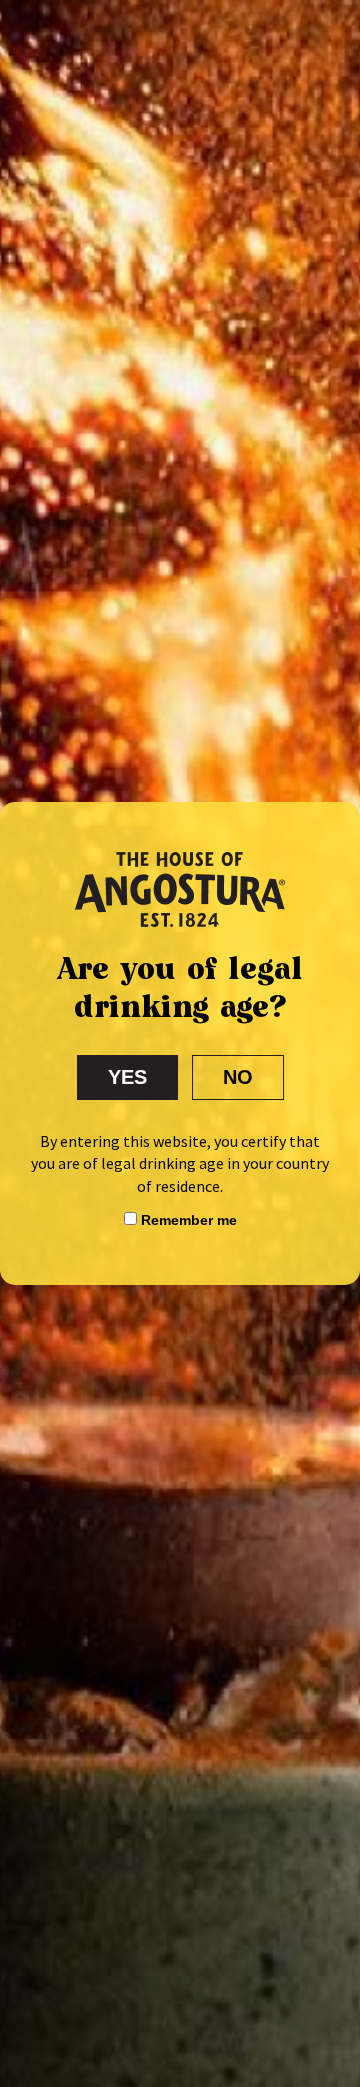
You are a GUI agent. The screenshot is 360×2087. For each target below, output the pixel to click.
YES (127, 1077)
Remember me (187, 1220)
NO (238, 1077)
